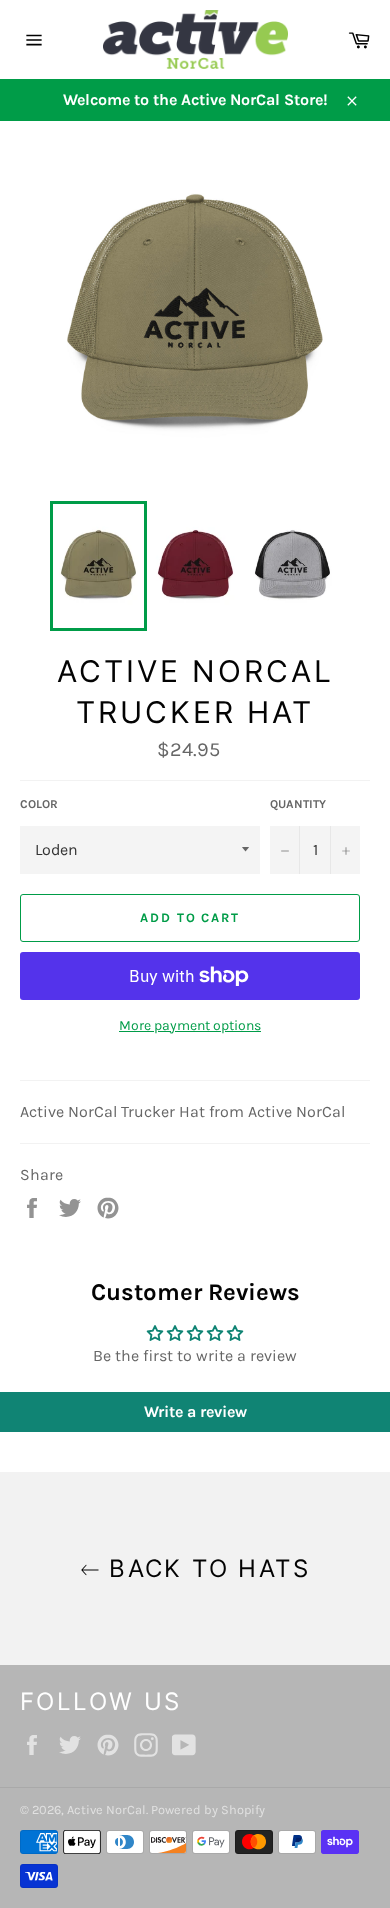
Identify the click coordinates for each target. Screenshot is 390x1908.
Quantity (298, 804)
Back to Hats (205, 1568)
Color (39, 804)
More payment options (190, 1025)
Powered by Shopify (208, 1809)
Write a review (195, 1411)
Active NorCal (106, 1809)
